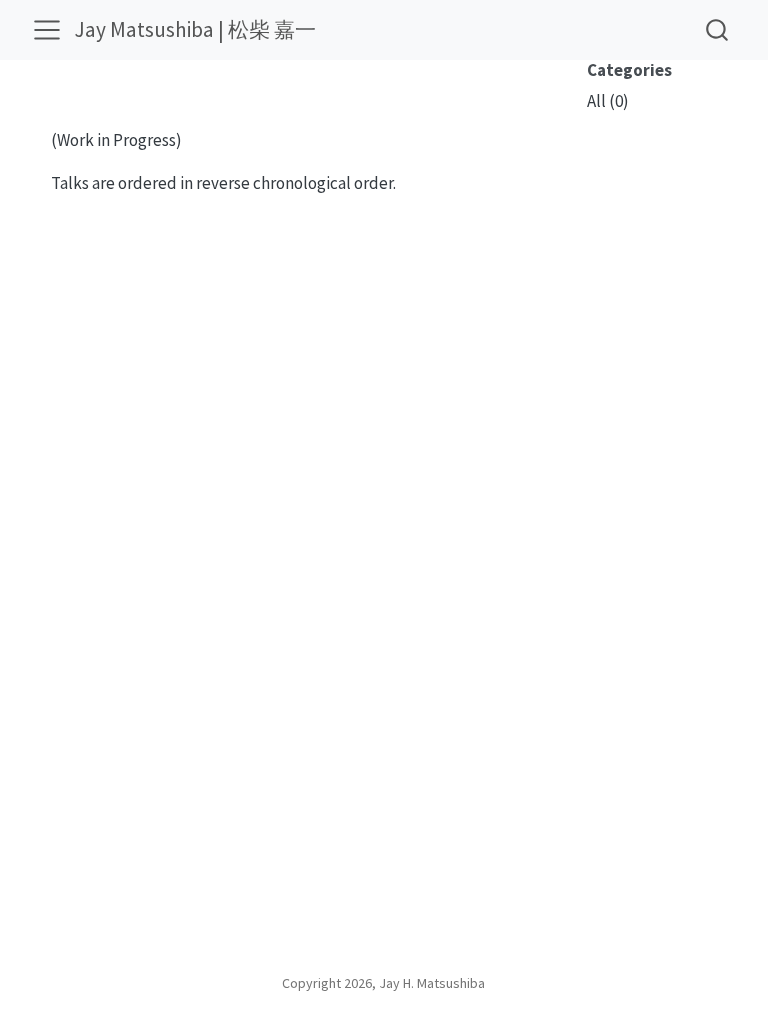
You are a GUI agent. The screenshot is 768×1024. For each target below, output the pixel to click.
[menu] (47, 30)
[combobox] (718, 29)
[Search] (717, 29)
